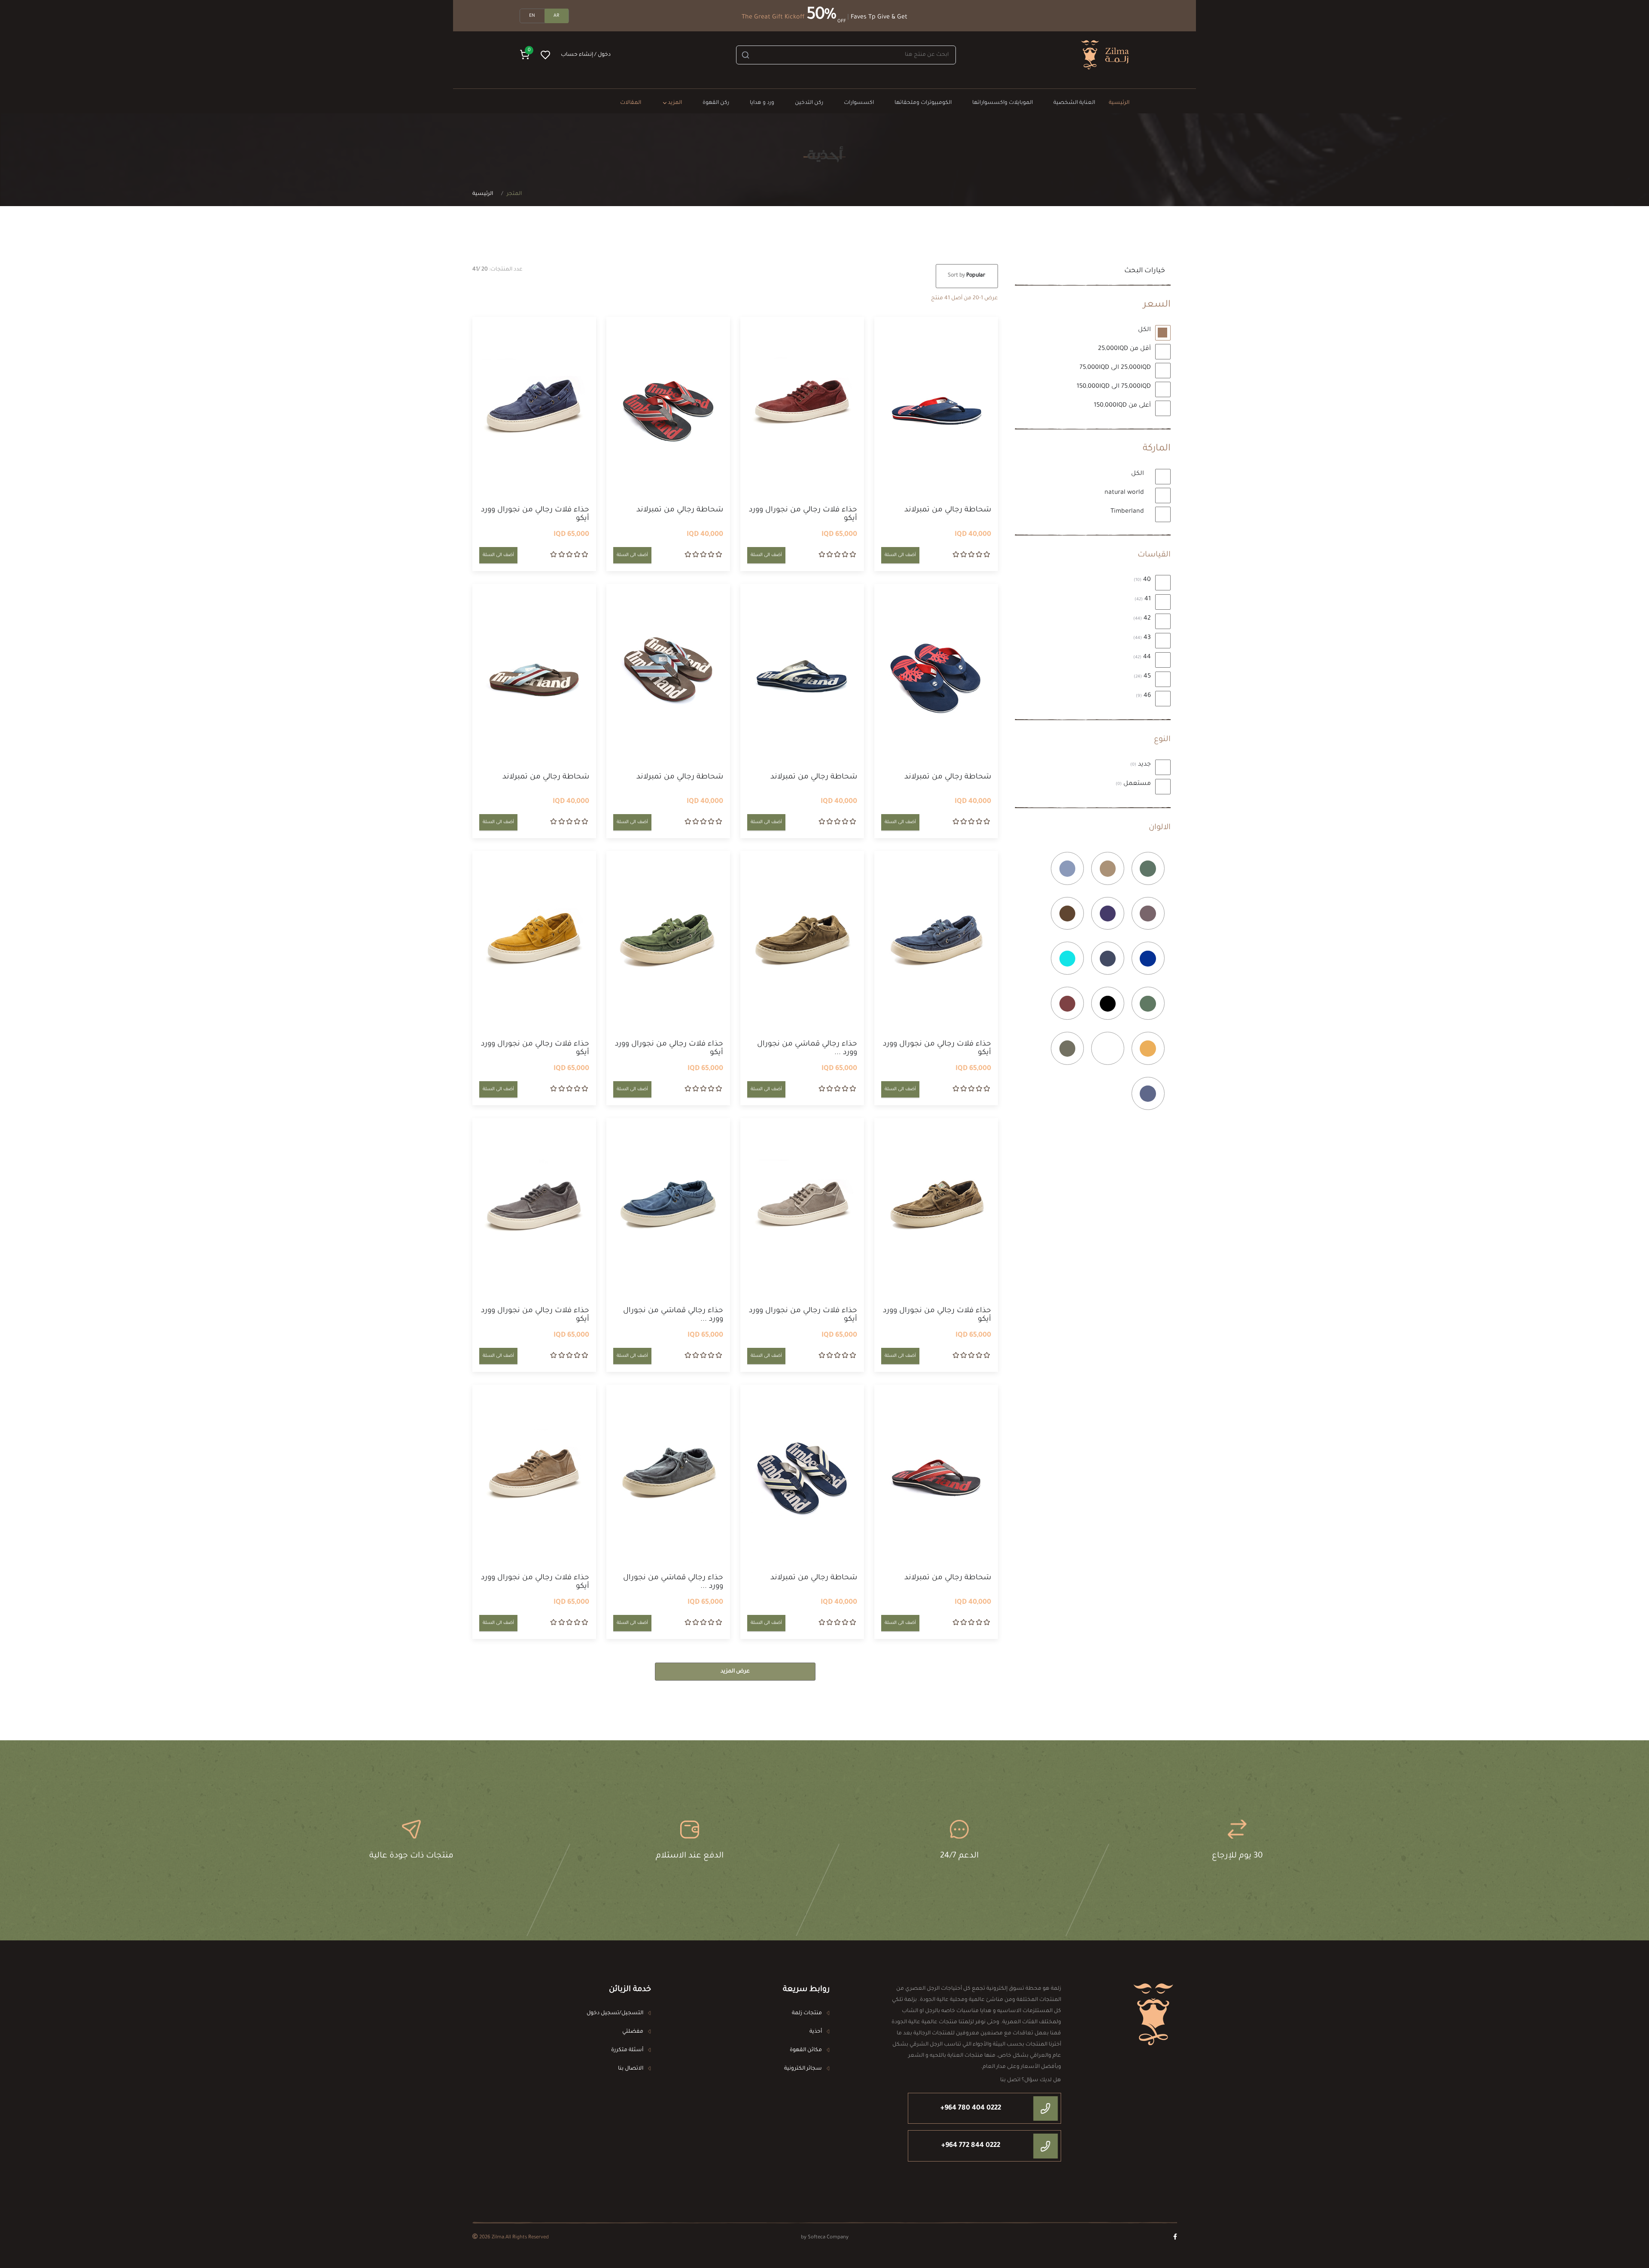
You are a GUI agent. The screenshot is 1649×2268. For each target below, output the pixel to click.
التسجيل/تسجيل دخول (615, 2013)
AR (556, 16)
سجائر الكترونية (803, 2069)
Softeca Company (828, 2238)
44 (1143, 657)
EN (532, 16)
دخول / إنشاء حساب (586, 55)
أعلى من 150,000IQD (1123, 406)
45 (1143, 677)
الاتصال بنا (631, 2069)
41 (1144, 599)
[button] (525, 55)
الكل (1145, 330)
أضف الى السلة (900, 555)
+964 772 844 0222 (971, 2146)
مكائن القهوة (806, 2050)
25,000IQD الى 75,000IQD (1116, 368)
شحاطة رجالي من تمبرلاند (948, 510)
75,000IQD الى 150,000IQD (1115, 387)
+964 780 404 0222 (971, 2108)
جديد (1141, 765)
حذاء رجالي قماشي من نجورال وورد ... (807, 1049)
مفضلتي (633, 2032)
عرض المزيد (735, 1672)
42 (1143, 619)
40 (1143, 580)
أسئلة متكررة (627, 2050)
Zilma (498, 2238)
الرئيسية (483, 194)
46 (1144, 696)
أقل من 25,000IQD (1125, 349)
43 (1143, 638)
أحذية (816, 2032)
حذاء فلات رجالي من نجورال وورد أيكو (803, 515)
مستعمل (1134, 784)
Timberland (1128, 512)
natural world (1125, 493)
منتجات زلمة (807, 2013)
